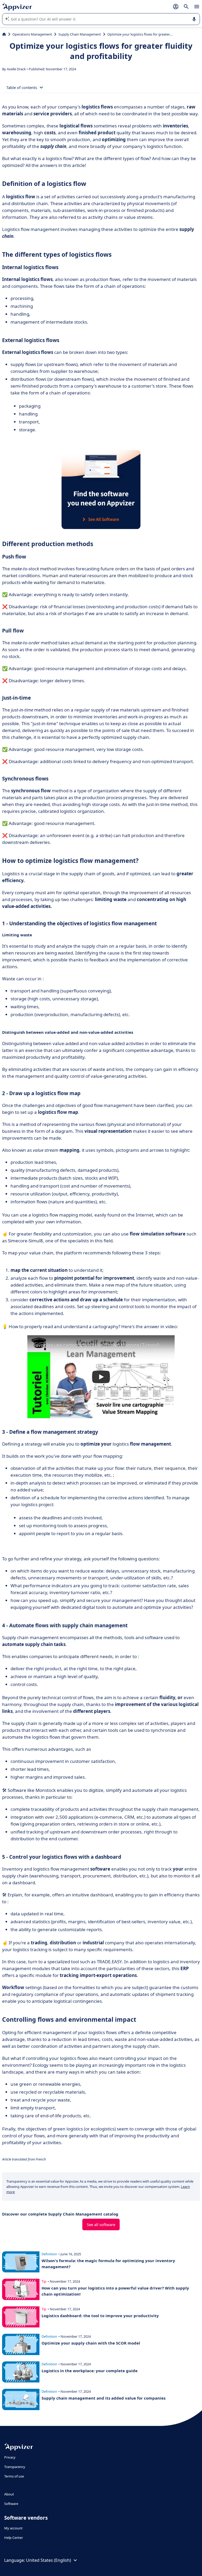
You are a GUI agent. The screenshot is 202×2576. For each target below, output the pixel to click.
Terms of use (14, 2476)
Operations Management (32, 34)
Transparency (15, 2467)
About (9, 2494)
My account (13, 2528)
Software (11, 2504)
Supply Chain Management (80, 34)
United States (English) (49, 2560)
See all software (101, 2224)
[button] (101, 1377)
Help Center (14, 2538)
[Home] (4, 34)
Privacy (10, 2457)
